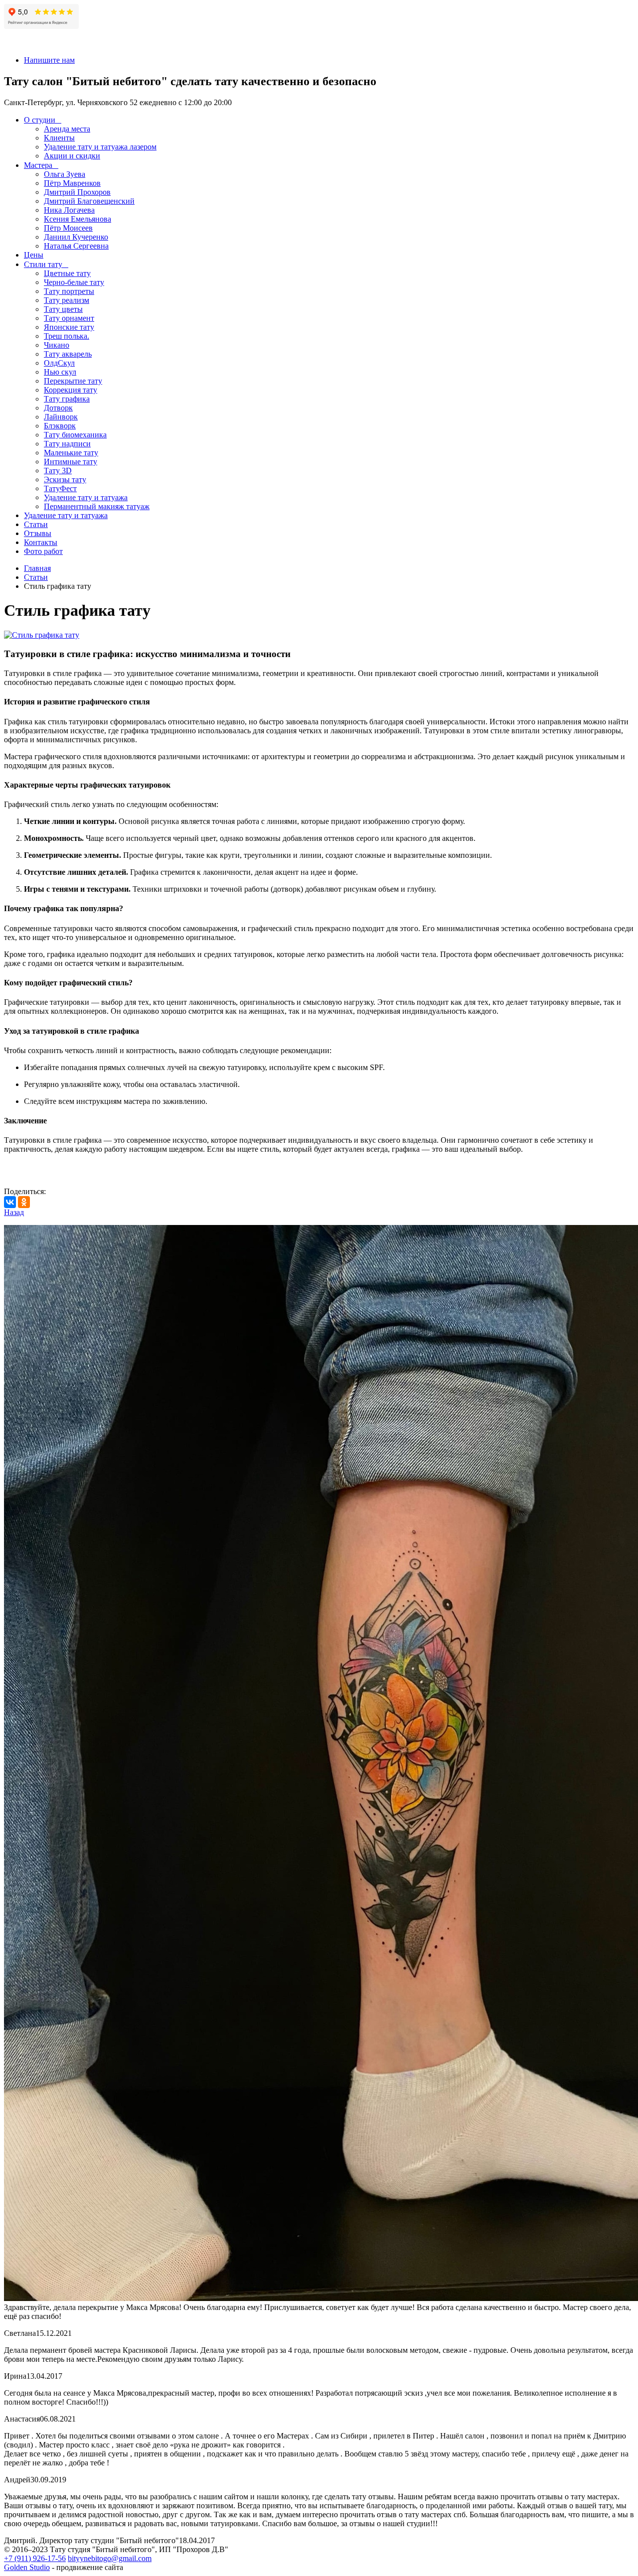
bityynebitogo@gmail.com (110, 2558)
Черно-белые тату (74, 282)
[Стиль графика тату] (42, 635)
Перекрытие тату (73, 381)
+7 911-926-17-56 (33, 43)
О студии (40, 120)
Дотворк (58, 408)
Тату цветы (63, 309)
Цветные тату (67, 273)
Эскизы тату (65, 479)
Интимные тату (71, 462)
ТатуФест (60, 488)
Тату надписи (67, 444)
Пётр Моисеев (68, 228)
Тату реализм (67, 300)
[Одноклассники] (24, 1202)
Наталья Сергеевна (76, 246)
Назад (14, 1212)
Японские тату (69, 327)
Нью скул (60, 372)
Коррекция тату (71, 390)
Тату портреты (69, 291)
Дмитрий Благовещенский (89, 201)
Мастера (38, 165)
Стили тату (43, 264)
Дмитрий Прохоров (77, 192)
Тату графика (67, 399)
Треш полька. (67, 336)
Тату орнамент (69, 318)
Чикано (57, 345)
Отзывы (38, 533)
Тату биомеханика (75, 435)
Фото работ (43, 551)
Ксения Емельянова (78, 219)
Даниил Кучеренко (76, 237)
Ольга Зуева (65, 174)
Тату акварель (68, 354)
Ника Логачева (69, 210)
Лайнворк (61, 417)
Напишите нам (49, 60)
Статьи (36, 524)
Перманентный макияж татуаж (97, 506)
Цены (34, 255)
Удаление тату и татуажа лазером (100, 147)
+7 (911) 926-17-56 (35, 2558)
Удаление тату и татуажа (86, 497)
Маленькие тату (71, 453)
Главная (37, 568)
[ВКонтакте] (10, 1202)
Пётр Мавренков (72, 183)
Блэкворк (60, 426)
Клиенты (59, 138)
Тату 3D (58, 471)
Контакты (41, 542)
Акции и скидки (72, 156)
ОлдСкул (59, 363)
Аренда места (67, 129)
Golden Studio (27, 2567)
